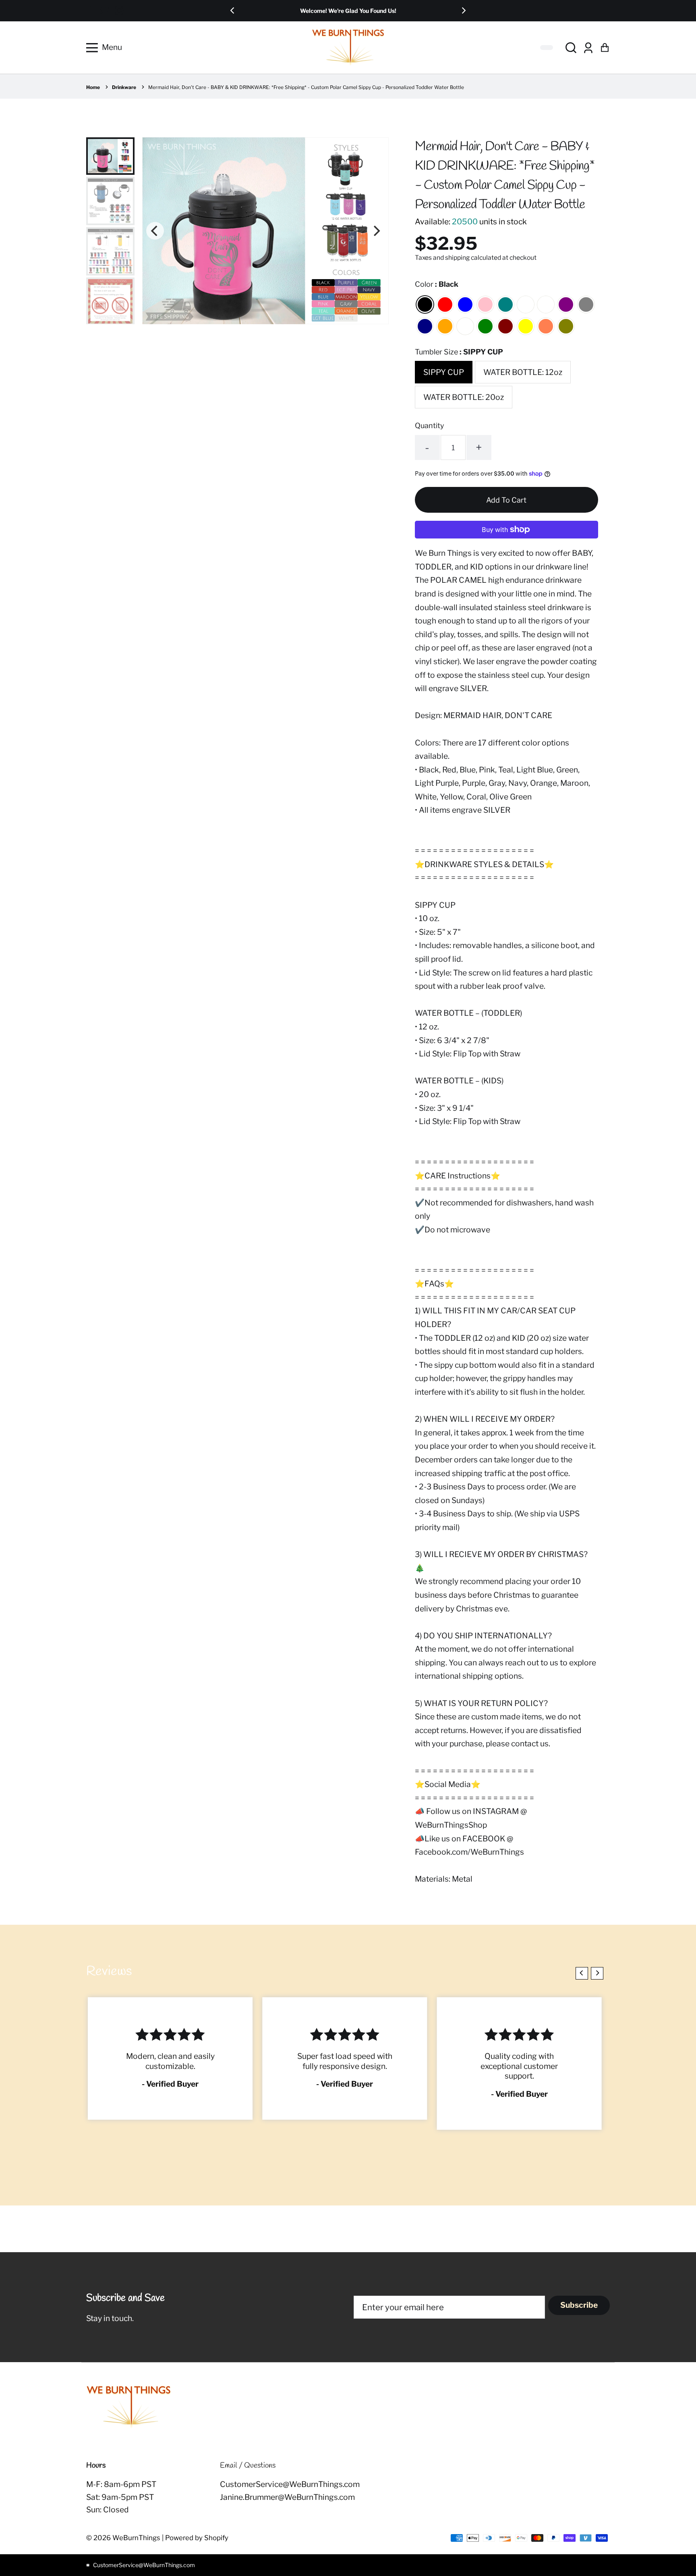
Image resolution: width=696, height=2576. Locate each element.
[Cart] (605, 47)
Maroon (505, 326)
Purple (566, 304)
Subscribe (579, 2305)
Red (445, 304)
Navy (425, 326)
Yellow (526, 326)
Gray (586, 304)
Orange (445, 326)
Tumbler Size (459, 352)
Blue (465, 304)
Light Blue (526, 304)
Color (437, 284)
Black (425, 304)
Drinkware (124, 87)
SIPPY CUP (444, 372)
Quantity (430, 426)
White (465, 326)
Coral (546, 326)
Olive (566, 326)
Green (485, 326)
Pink (485, 304)
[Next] (463, 10)
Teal (505, 304)
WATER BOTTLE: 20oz (464, 397)
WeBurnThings (136, 2538)
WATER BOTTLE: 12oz (523, 372)
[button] (571, 47)
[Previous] (233, 10)
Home (93, 87)
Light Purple (546, 304)
